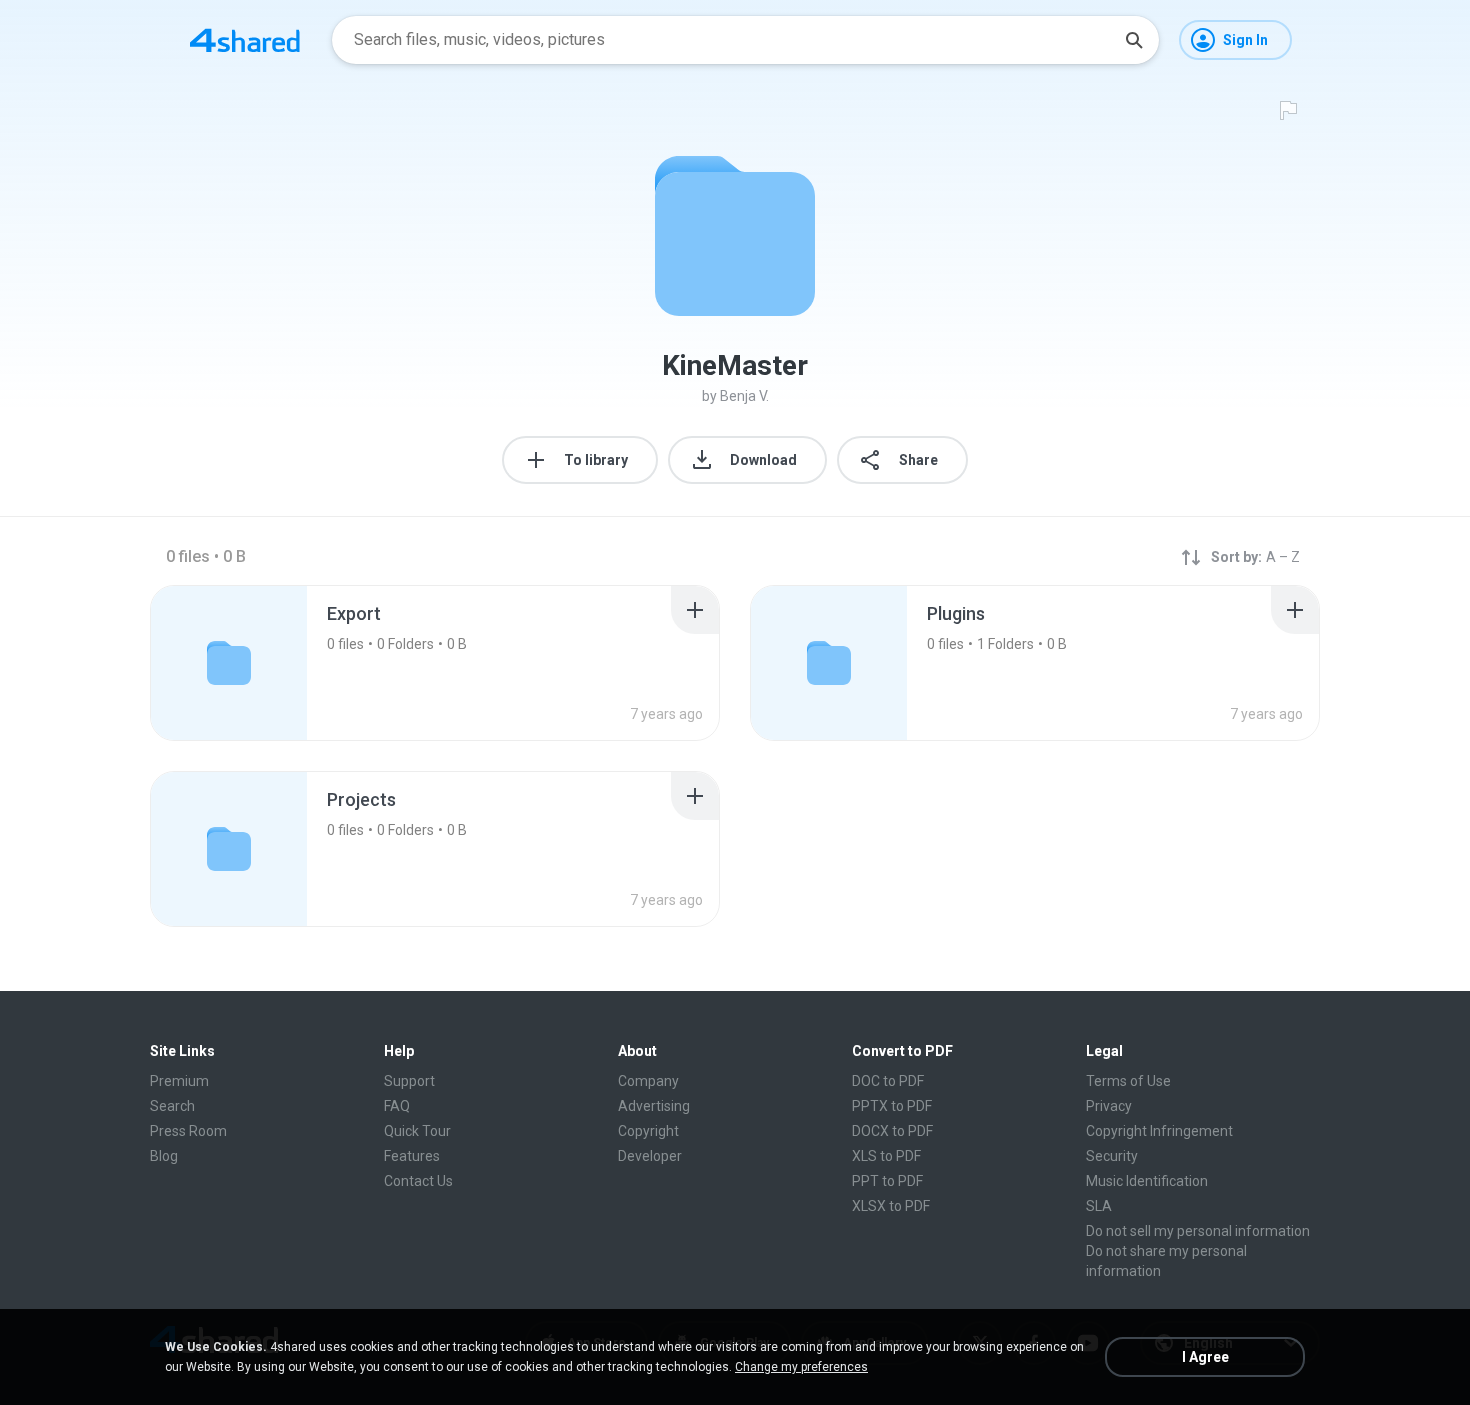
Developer (650, 1156)
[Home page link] (245, 40)
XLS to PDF (886, 1156)
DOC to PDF (888, 1081)
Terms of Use (1128, 1081)
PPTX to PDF (892, 1106)
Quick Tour (417, 1131)
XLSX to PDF (891, 1206)
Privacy (1109, 1106)
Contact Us (418, 1181)
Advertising (654, 1106)
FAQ (397, 1106)
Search (172, 1106)
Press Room (188, 1131)
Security (1112, 1156)
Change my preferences (801, 1367)
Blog (164, 1156)
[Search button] (1134, 40)
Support (409, 1081)
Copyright (648, 1131)
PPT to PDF (887, 1181)
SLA (1099, 1206)
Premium (179, 1081)
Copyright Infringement (1159, 1131)
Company (648, 1081)
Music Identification (1147, 1181)
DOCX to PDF (892, 1131)
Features (412, 1156)
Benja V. (744, 396)
